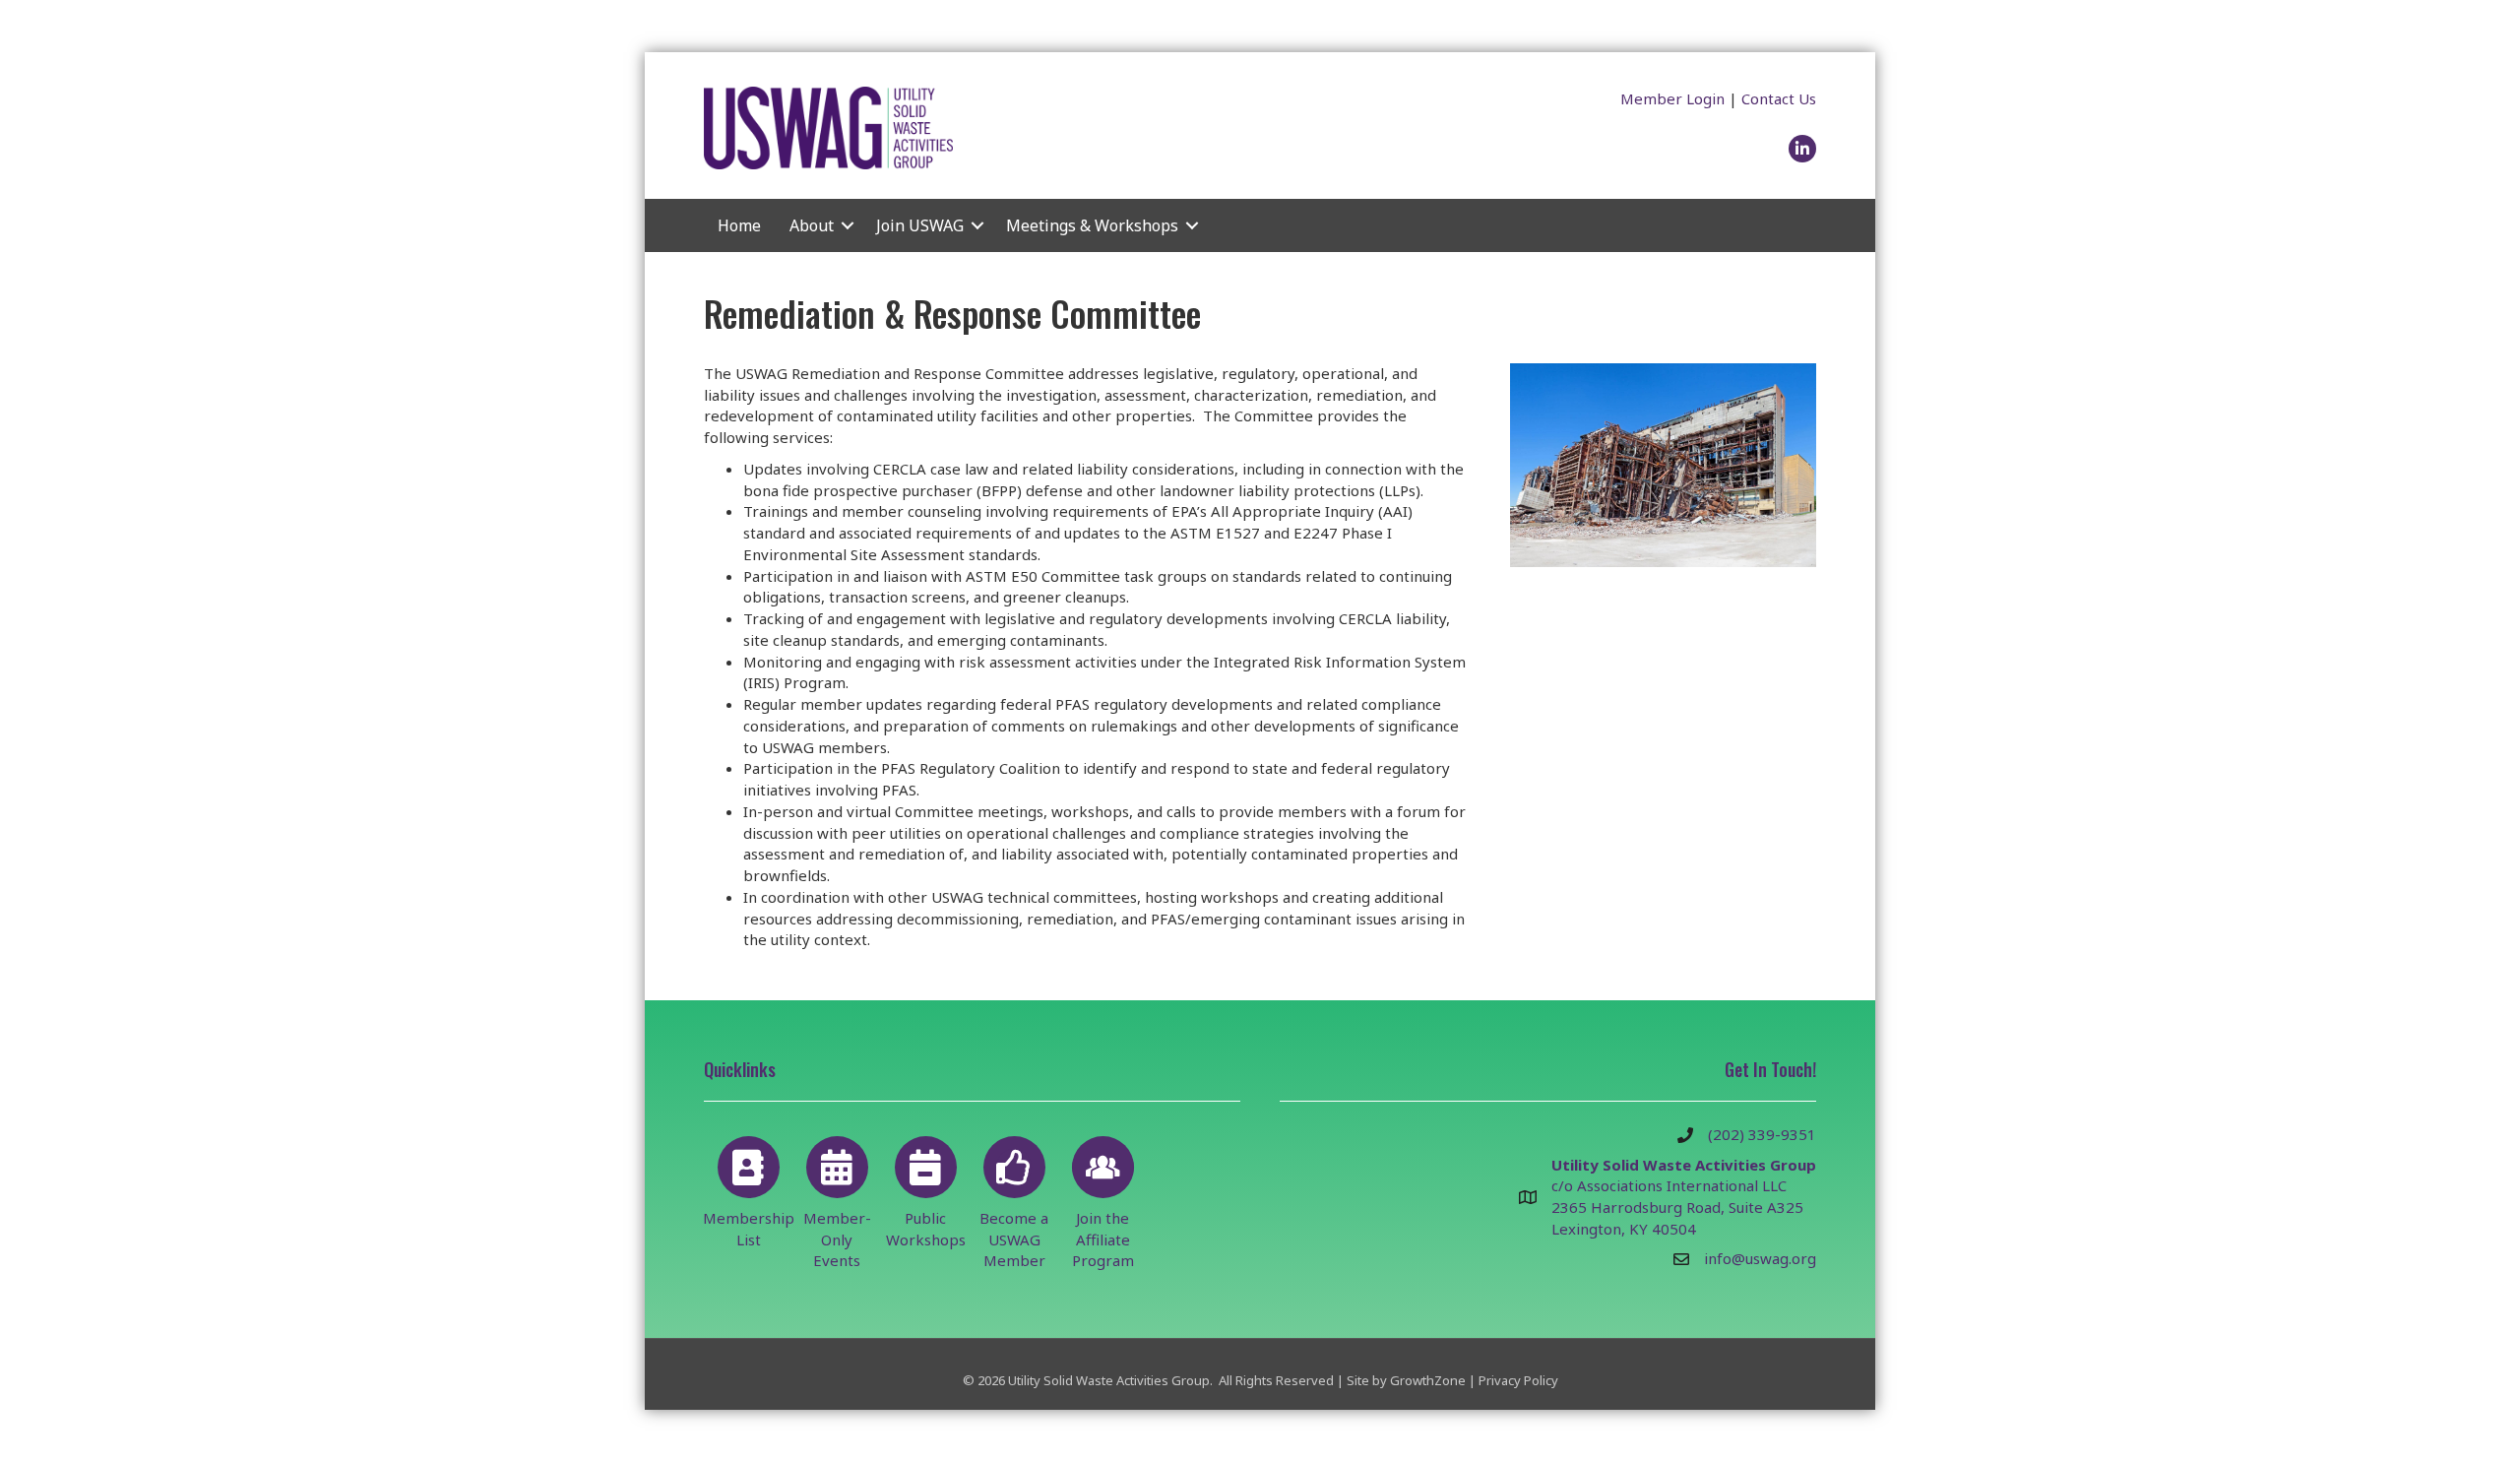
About (812, 225)
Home (739, 225)
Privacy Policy (1518, 1380)
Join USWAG (920, 225)
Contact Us (1779, 98)
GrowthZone (1428, 1380)
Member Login (1672, 98)
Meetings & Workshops (1092, 225)
